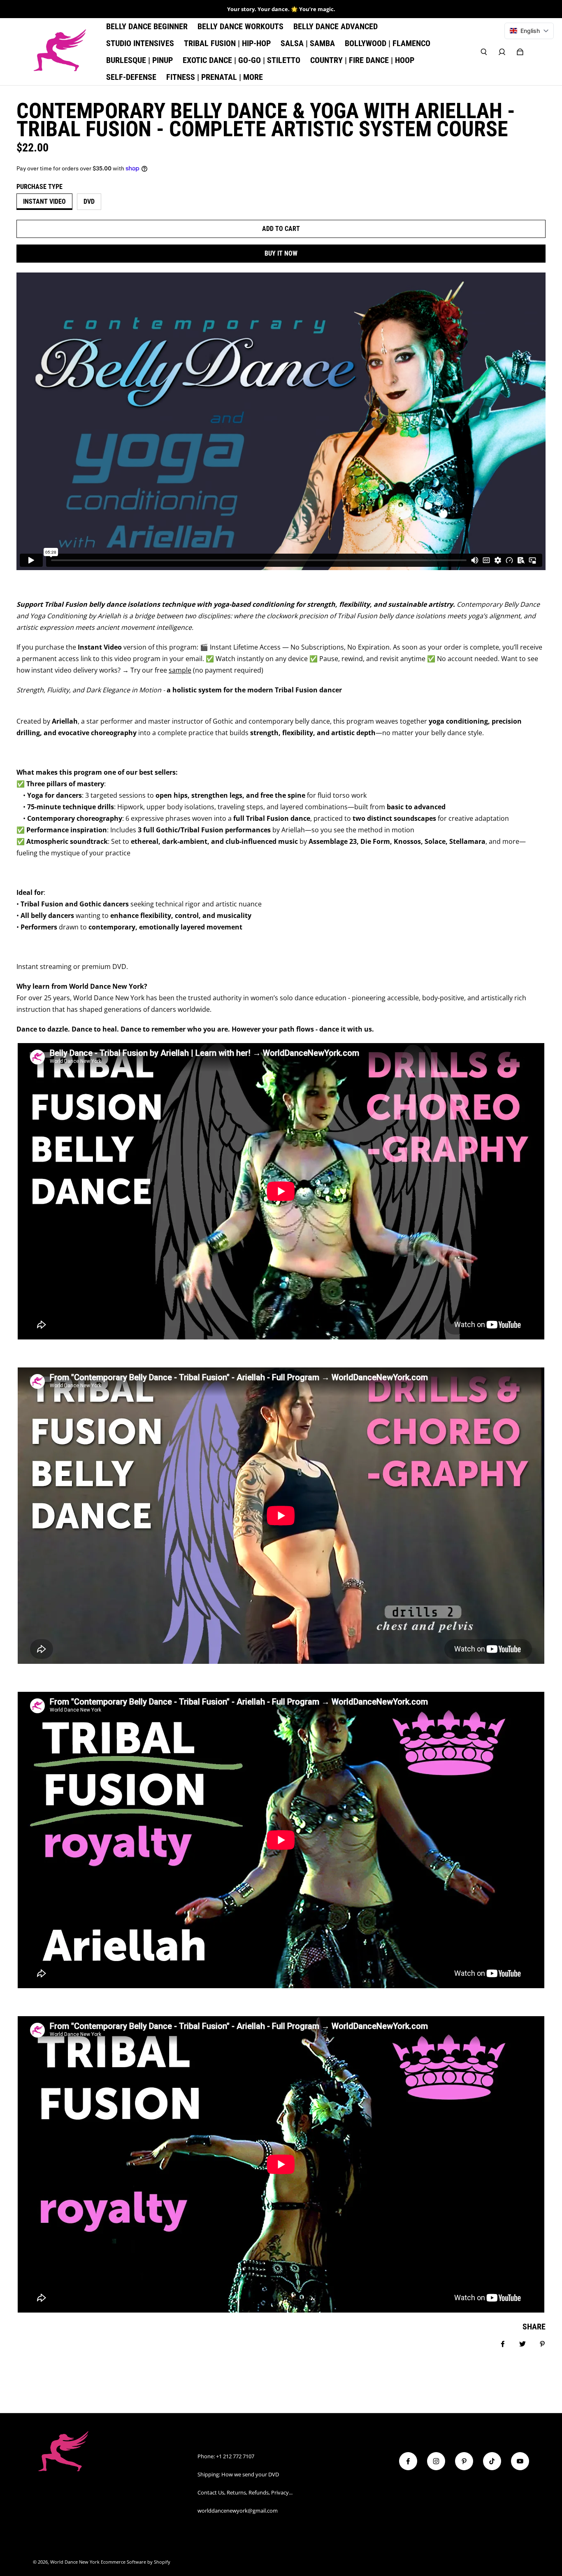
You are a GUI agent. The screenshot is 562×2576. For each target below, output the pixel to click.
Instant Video (44, 201)
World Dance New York (75, 2562)
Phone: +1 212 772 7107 (226, 2456)
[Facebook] (408, 2461)
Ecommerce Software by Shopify (136, 2562)
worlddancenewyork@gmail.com (238, 2511)
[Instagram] (436, 2461)
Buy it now (281, 253)
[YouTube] (520, 2461)
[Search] (484, 52)
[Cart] (520, 52)
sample (180, 670)
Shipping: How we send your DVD (238, 2474)
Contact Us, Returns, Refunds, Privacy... (245, 2492)
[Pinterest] (464, 2461)
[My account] (502, 52)
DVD (89, 201)
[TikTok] (492, 2461)
